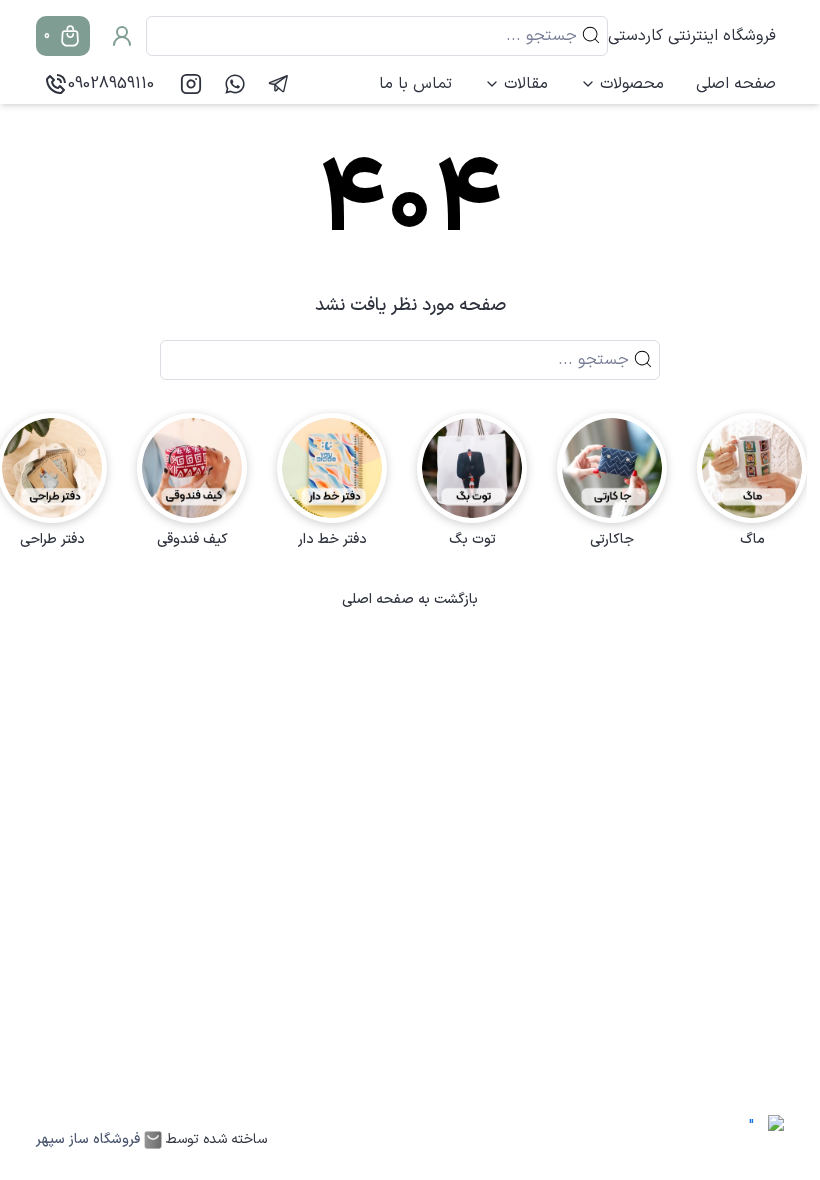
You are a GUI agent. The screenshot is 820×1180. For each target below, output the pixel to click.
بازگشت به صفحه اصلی (410, 600)
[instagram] (191, 84)
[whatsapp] (235, 84)
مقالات (526, 84)
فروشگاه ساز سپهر (88, 1140)
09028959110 (111, 84)
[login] (122, 36)
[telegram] (279, 84)
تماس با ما (415, 84)
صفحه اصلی (736, 84)
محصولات (632, 84)
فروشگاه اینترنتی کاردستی (692, 36)
